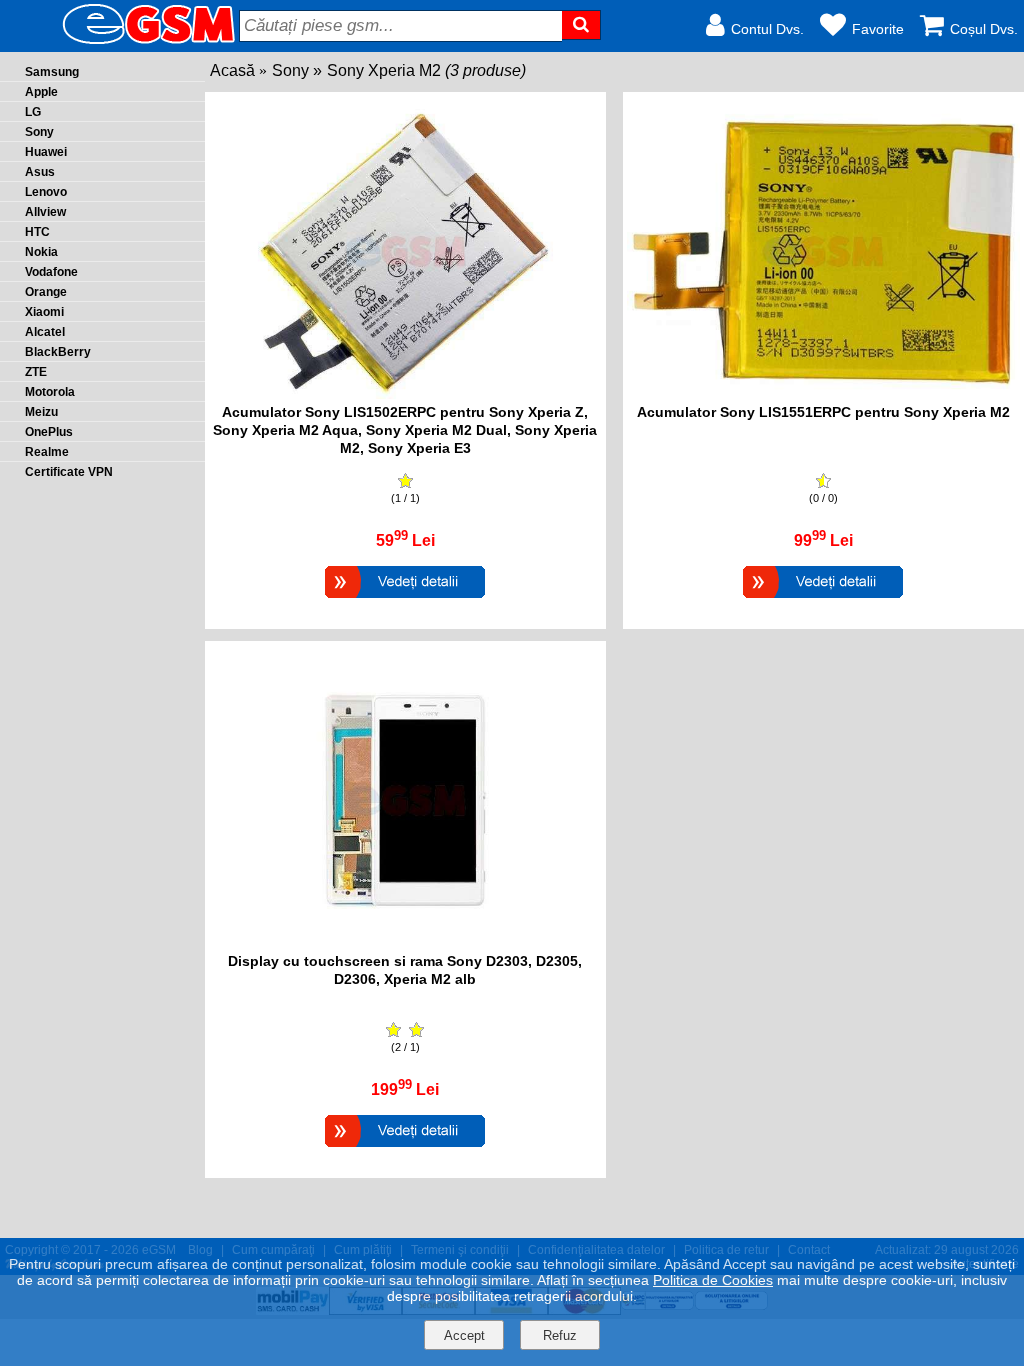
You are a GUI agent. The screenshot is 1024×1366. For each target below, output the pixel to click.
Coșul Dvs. (984, 29)
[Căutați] (581, 25)
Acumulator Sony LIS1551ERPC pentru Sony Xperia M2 (823, 412)
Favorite (878, 29)
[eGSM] (125, 42)
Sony (290, 70)
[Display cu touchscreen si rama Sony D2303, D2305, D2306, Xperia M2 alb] (405, 1149)
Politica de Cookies (713, 1280)
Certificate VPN (69, 472)
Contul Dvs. (767, 29)
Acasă (232, 70)
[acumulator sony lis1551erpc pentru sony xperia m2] (823, 393)
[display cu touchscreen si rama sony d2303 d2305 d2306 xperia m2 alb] (405, 942)
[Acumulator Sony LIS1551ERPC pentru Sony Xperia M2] (823, 600)
